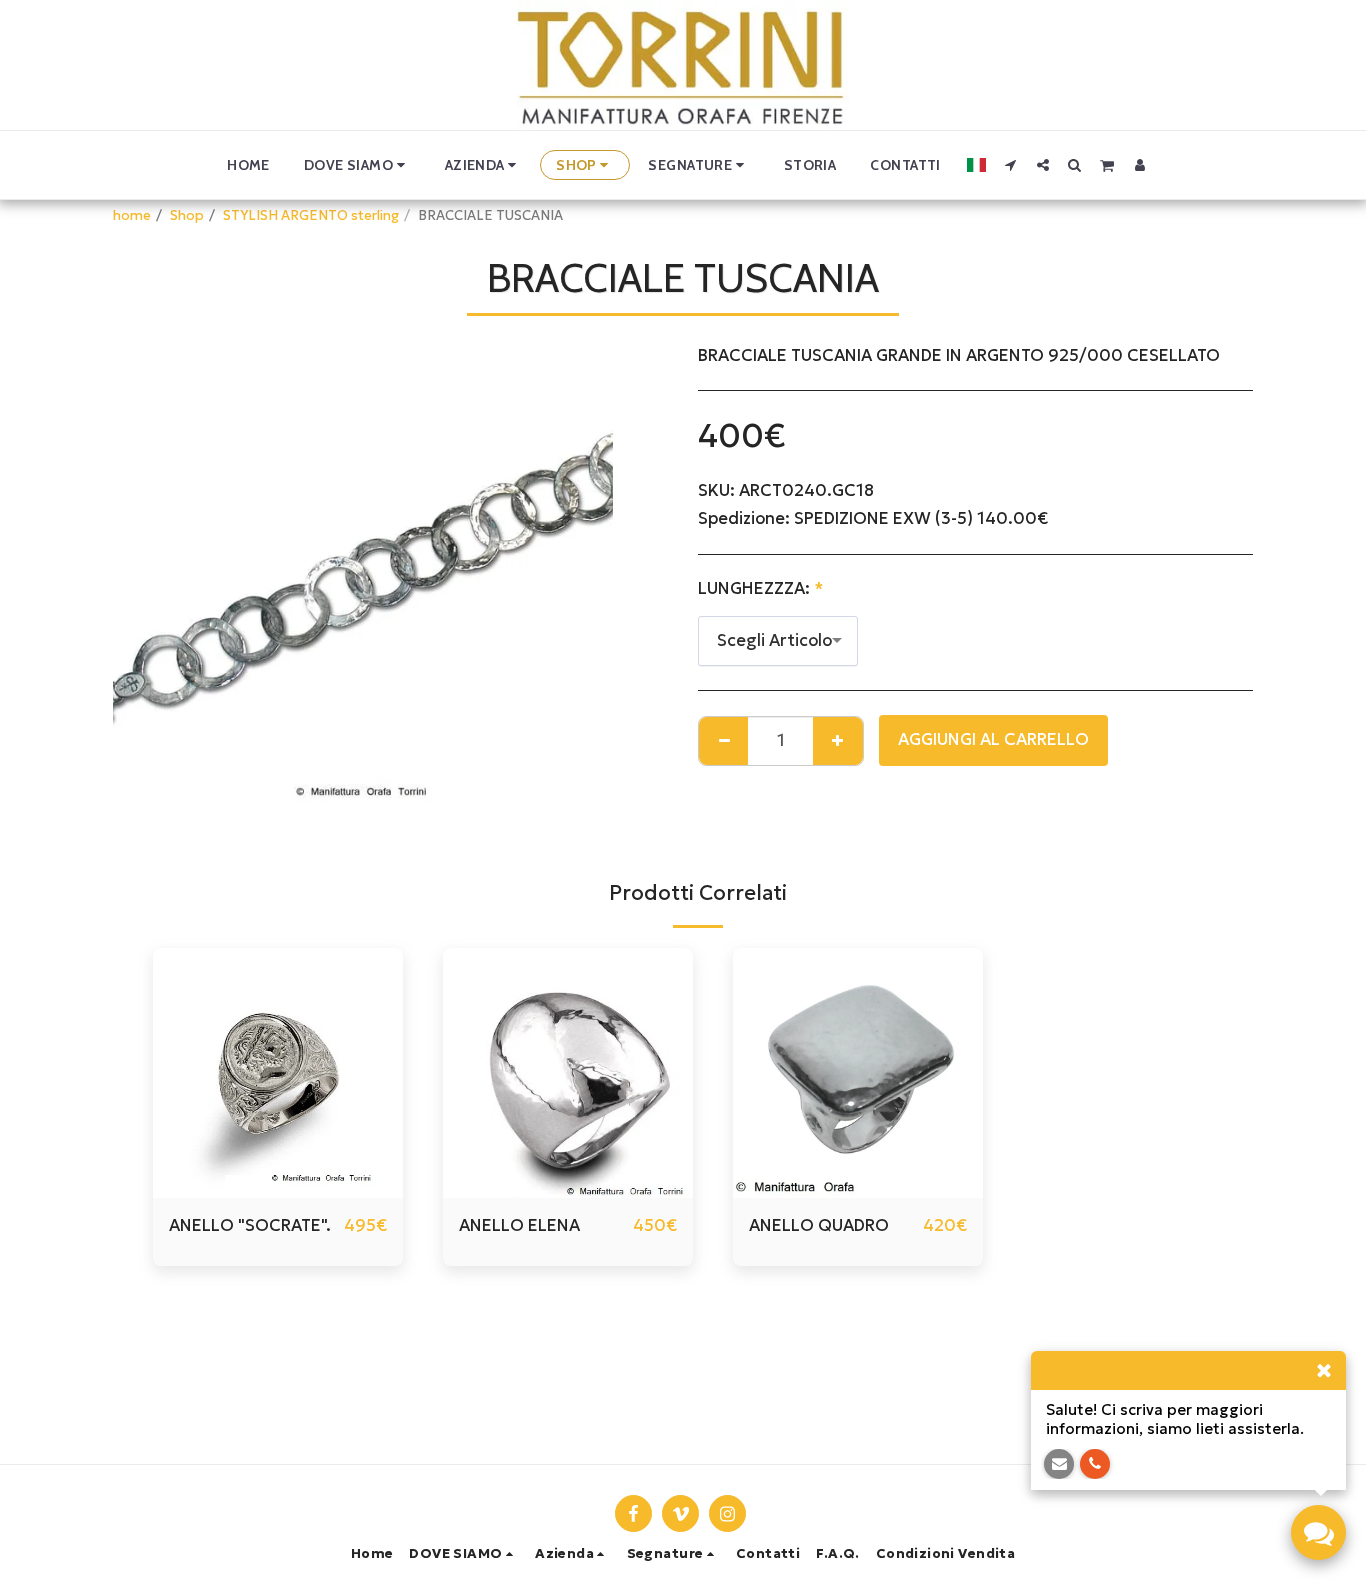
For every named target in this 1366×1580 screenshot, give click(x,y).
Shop (187, 215)
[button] (357, 165)
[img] (278, 1073)
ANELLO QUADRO (819, 1225)
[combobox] (778, 641)
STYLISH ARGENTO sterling (311, 215)
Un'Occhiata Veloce (278, 1188)
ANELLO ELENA (519, 1225)
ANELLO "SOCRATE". (250, 1225)
